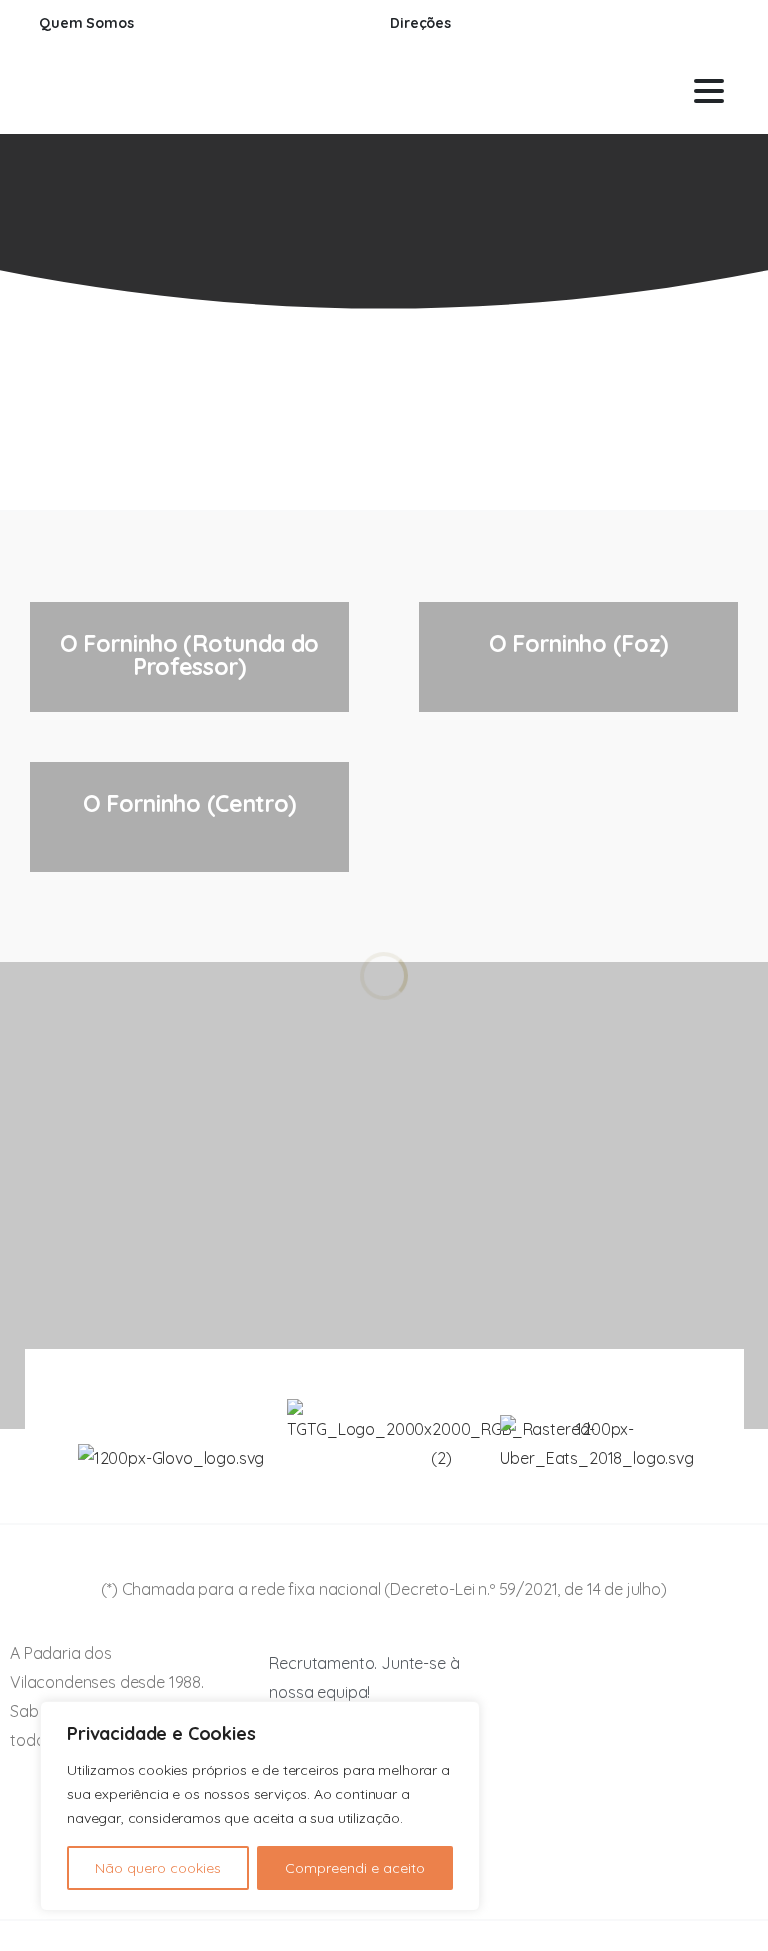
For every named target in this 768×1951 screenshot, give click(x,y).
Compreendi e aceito (355, 1868)
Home (234, 243)
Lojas (307, 243)
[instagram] (709, 24)
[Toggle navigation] (709, 91)
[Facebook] (679, 24)
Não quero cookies (158, 1868)
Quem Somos (88, 23)
